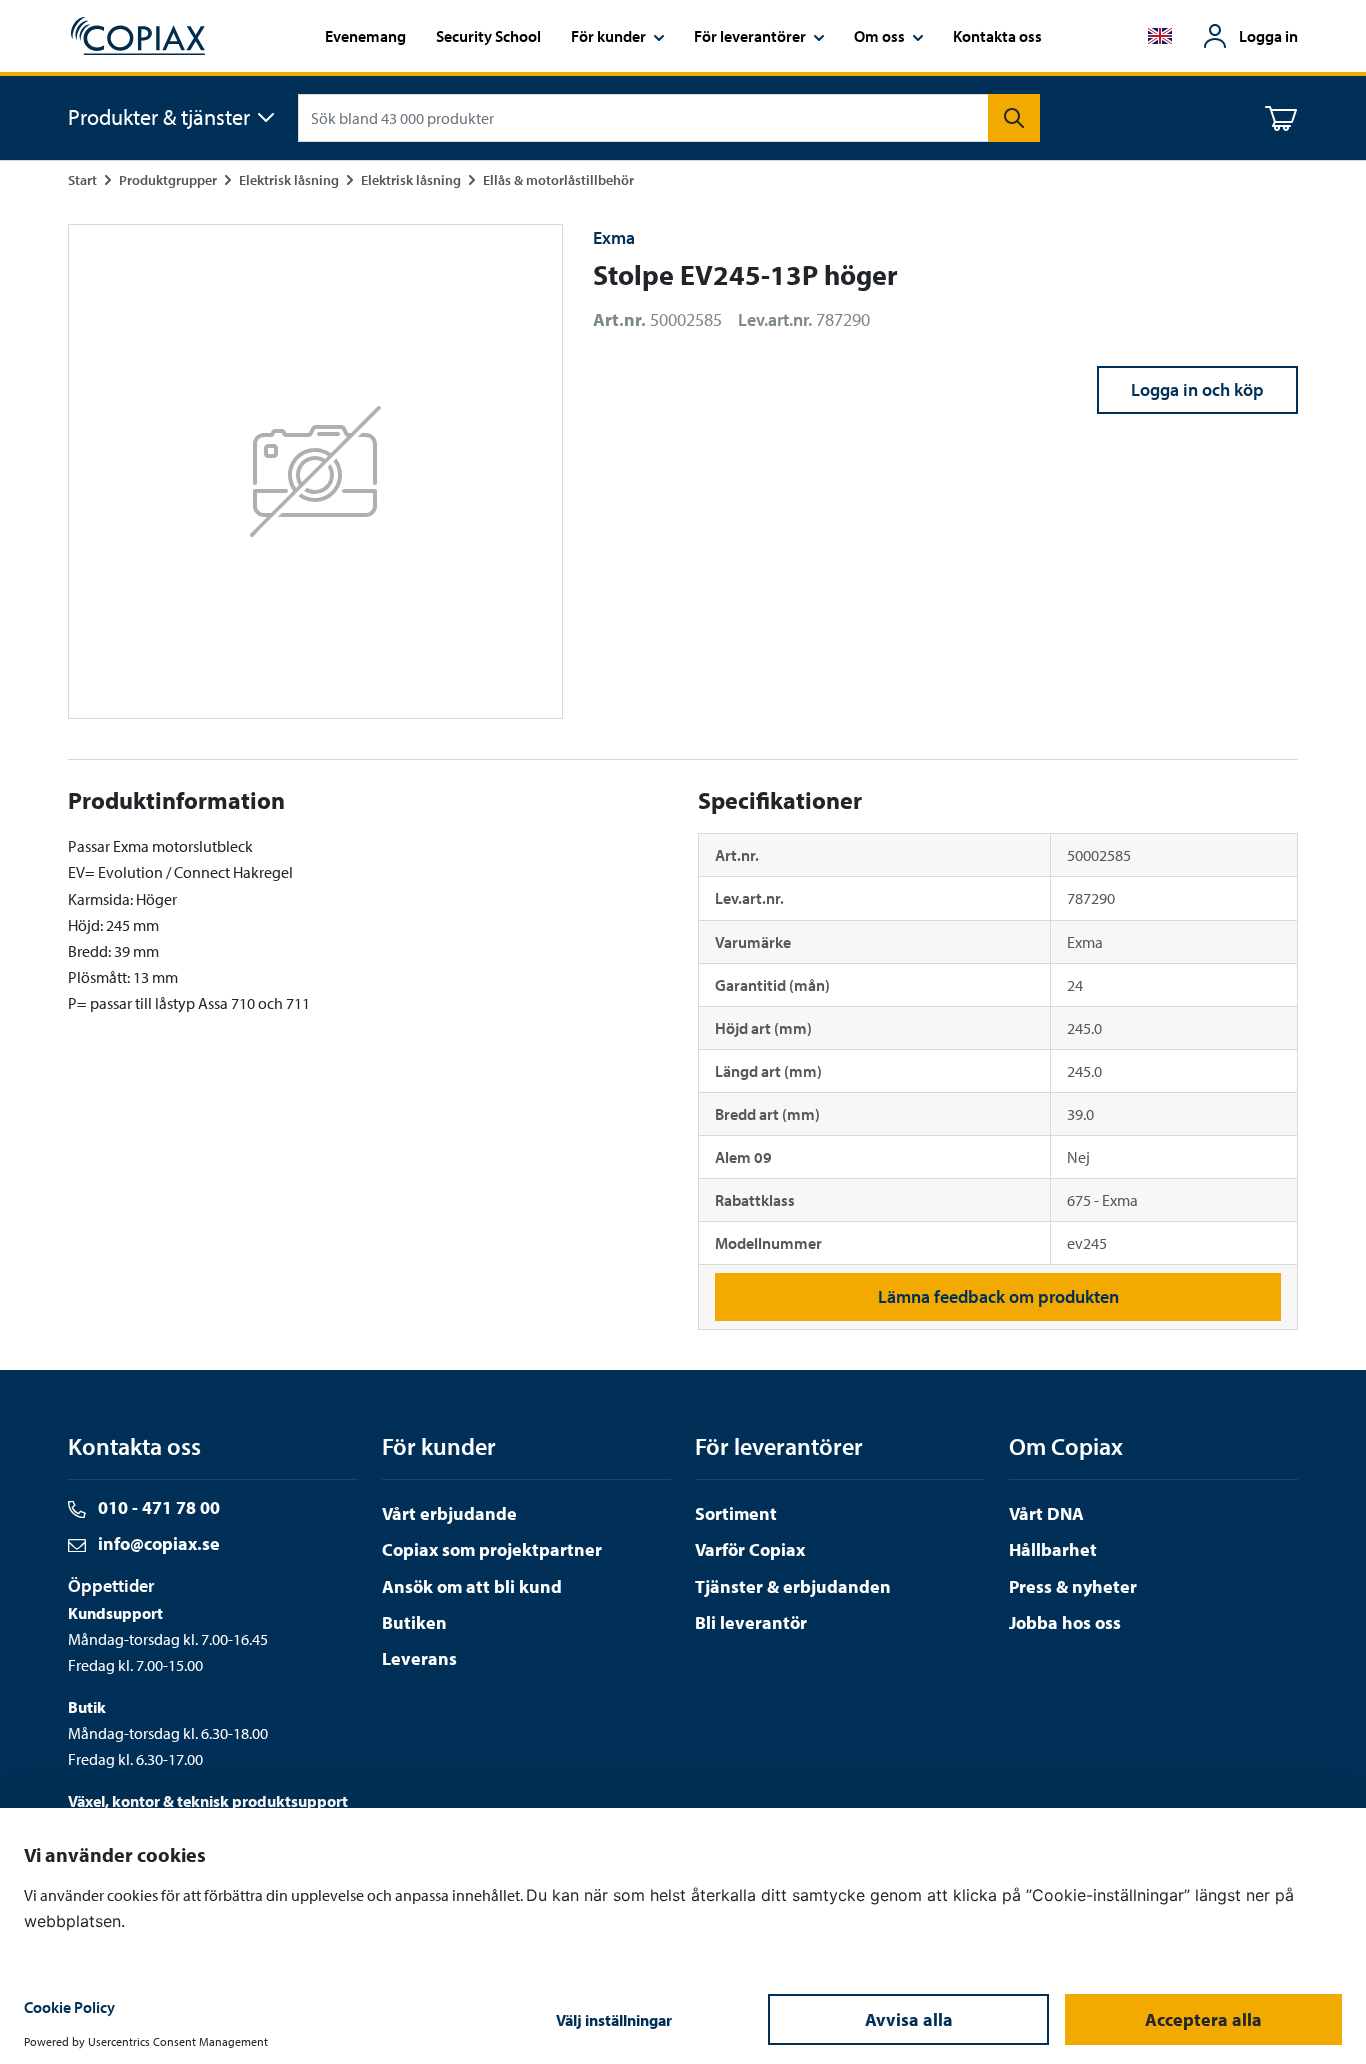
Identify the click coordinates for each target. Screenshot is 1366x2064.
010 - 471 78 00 (157, 1507)
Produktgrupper (168, 179)
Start (82, 179)
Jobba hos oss (1065, 1622)
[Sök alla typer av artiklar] (1014, 118)
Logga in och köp (1197, 389)
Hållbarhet (1053, 1549)
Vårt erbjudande (449, 1513)
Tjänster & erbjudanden (793, 1586)
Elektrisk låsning (289, 179)
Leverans (419, 1658)
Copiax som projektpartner (492, 1549)
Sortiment (736, 1513)
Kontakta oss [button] (997, 36)
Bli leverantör (751, 1622)
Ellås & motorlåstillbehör (558, 179)
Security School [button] (488, 36)
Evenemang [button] (365, 36)
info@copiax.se (157, 1543)
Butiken (414, 1622)
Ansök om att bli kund (472, 1586)
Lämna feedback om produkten (998, 1296)
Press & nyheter (1073, 1586)
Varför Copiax (750, 1549)
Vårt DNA (1046, 1513)
